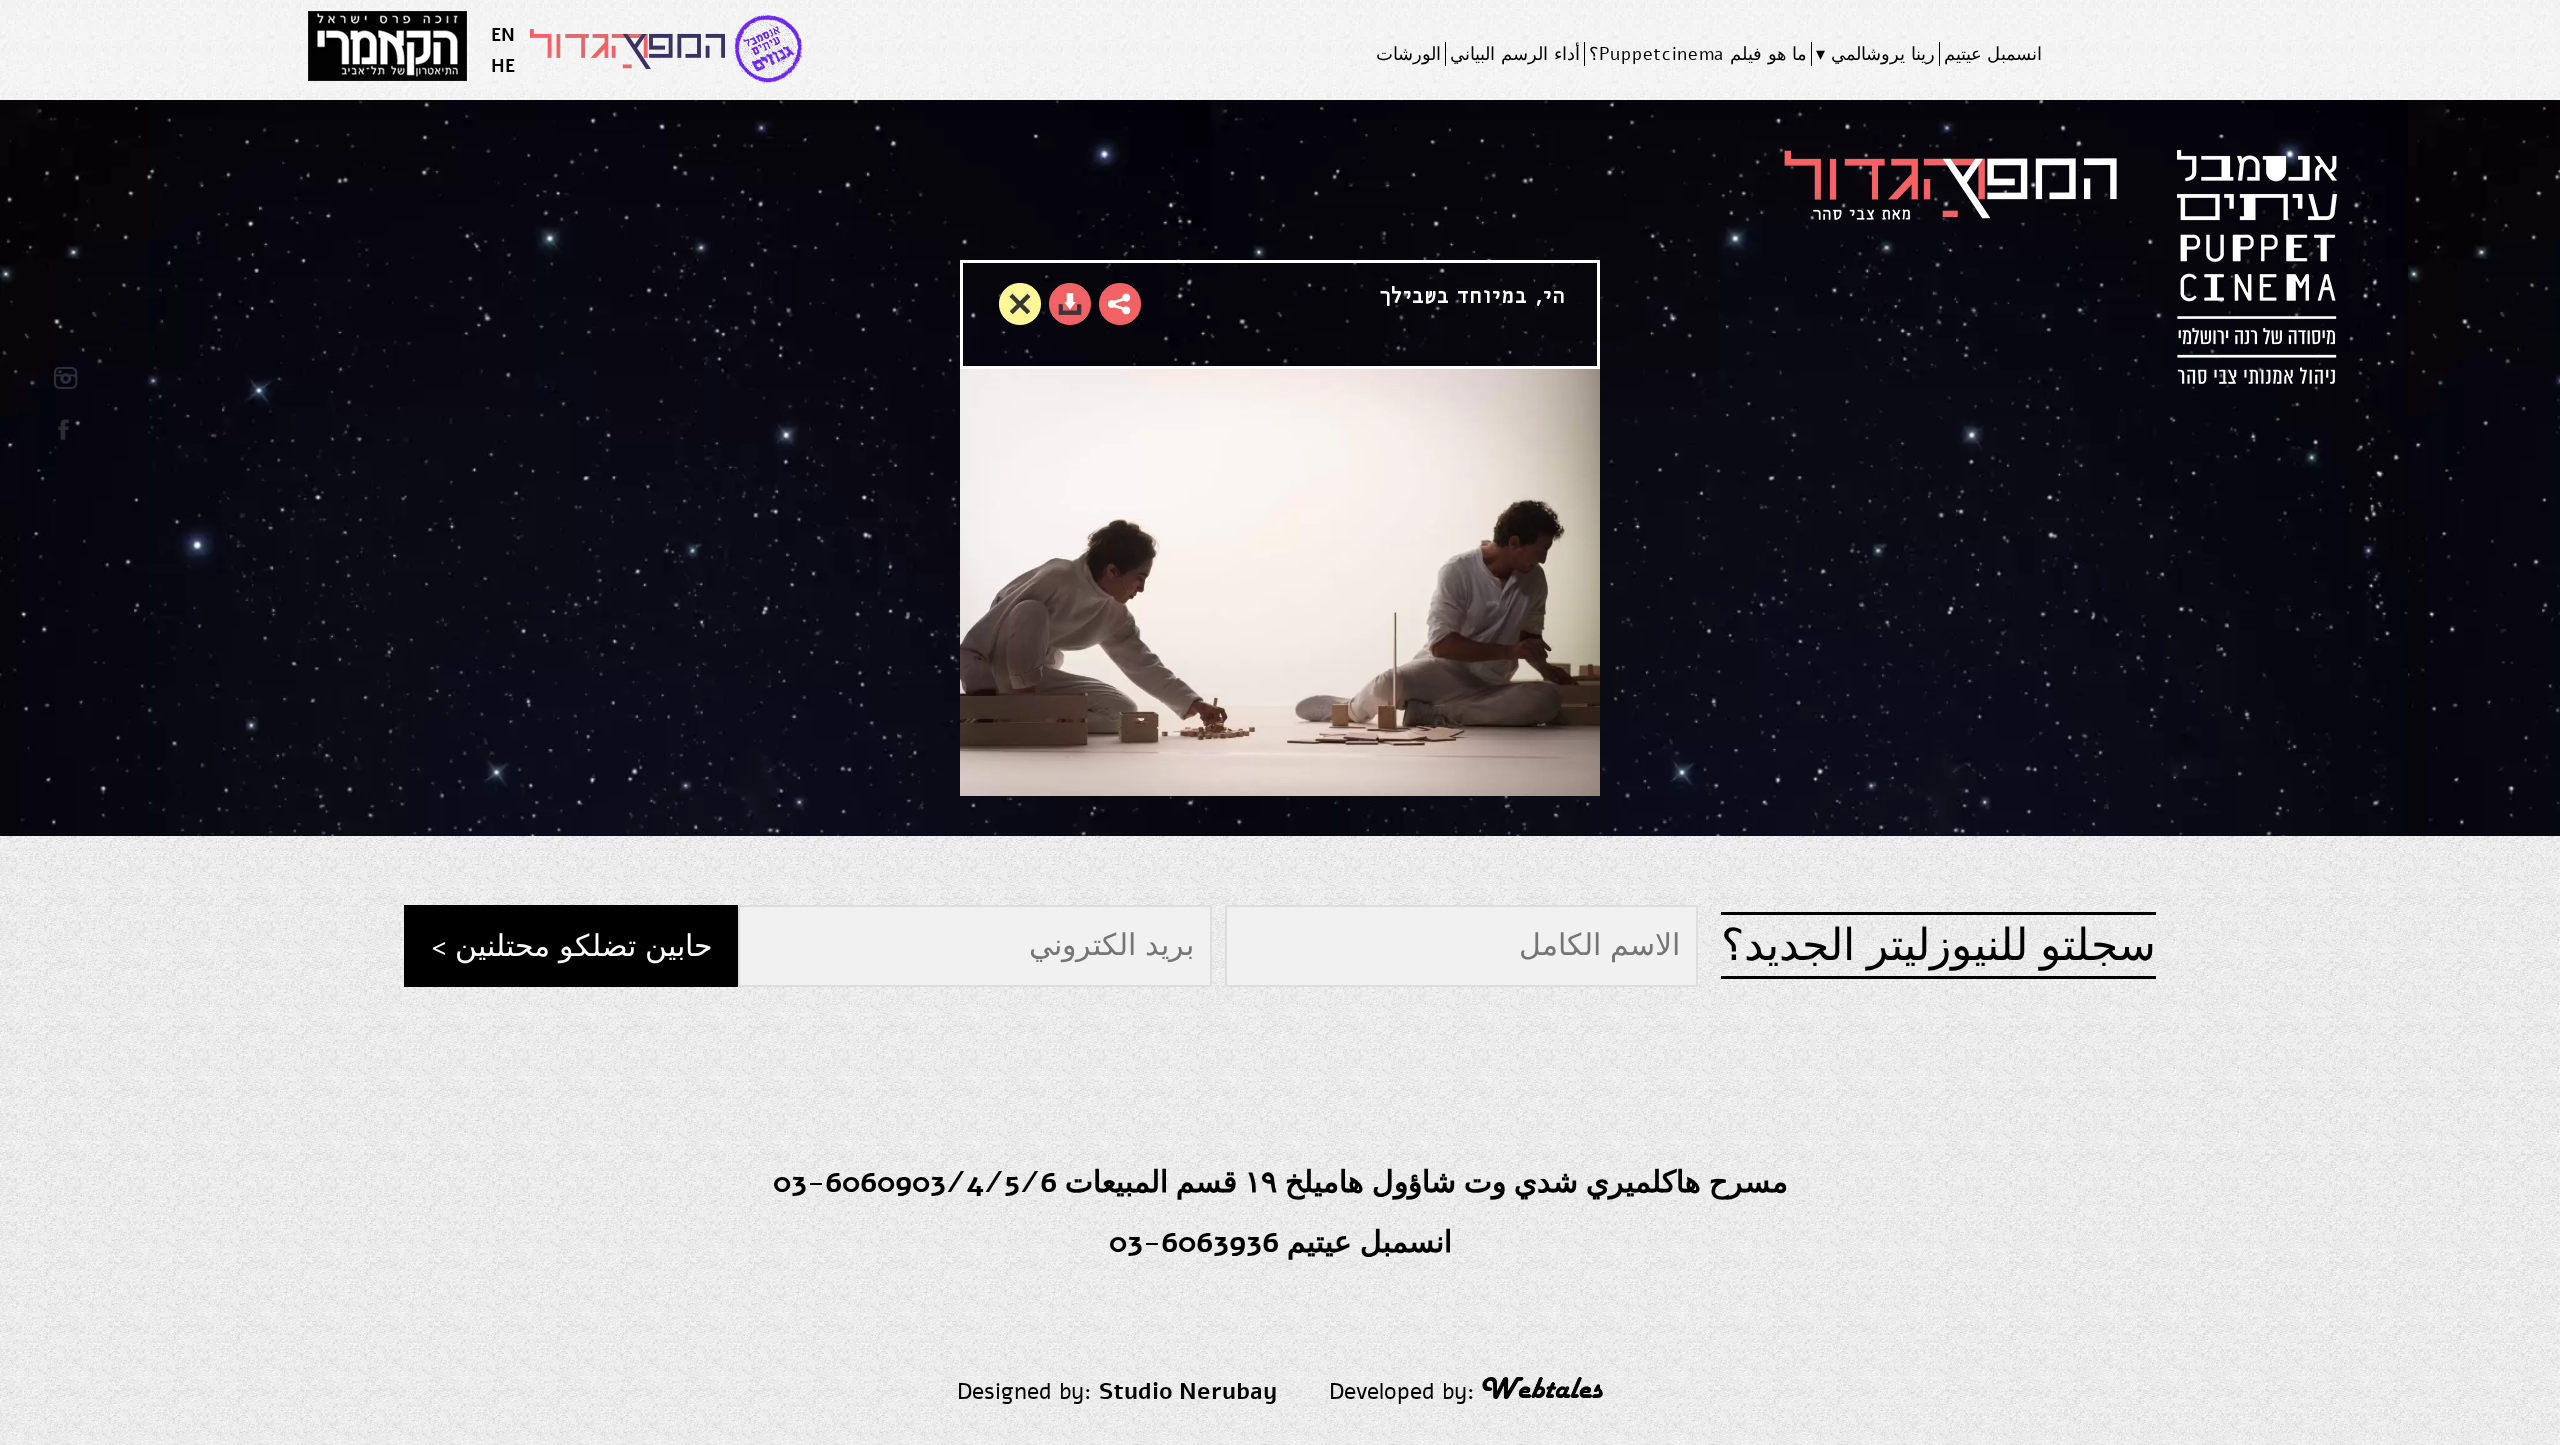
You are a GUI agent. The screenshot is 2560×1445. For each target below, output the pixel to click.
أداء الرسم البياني (1514, 54)
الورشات (1408, 54)
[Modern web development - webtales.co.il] (1542, 1391)
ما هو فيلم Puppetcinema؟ (1698, 54)
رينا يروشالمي (1883, 54)
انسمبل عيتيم (1993, 54)
